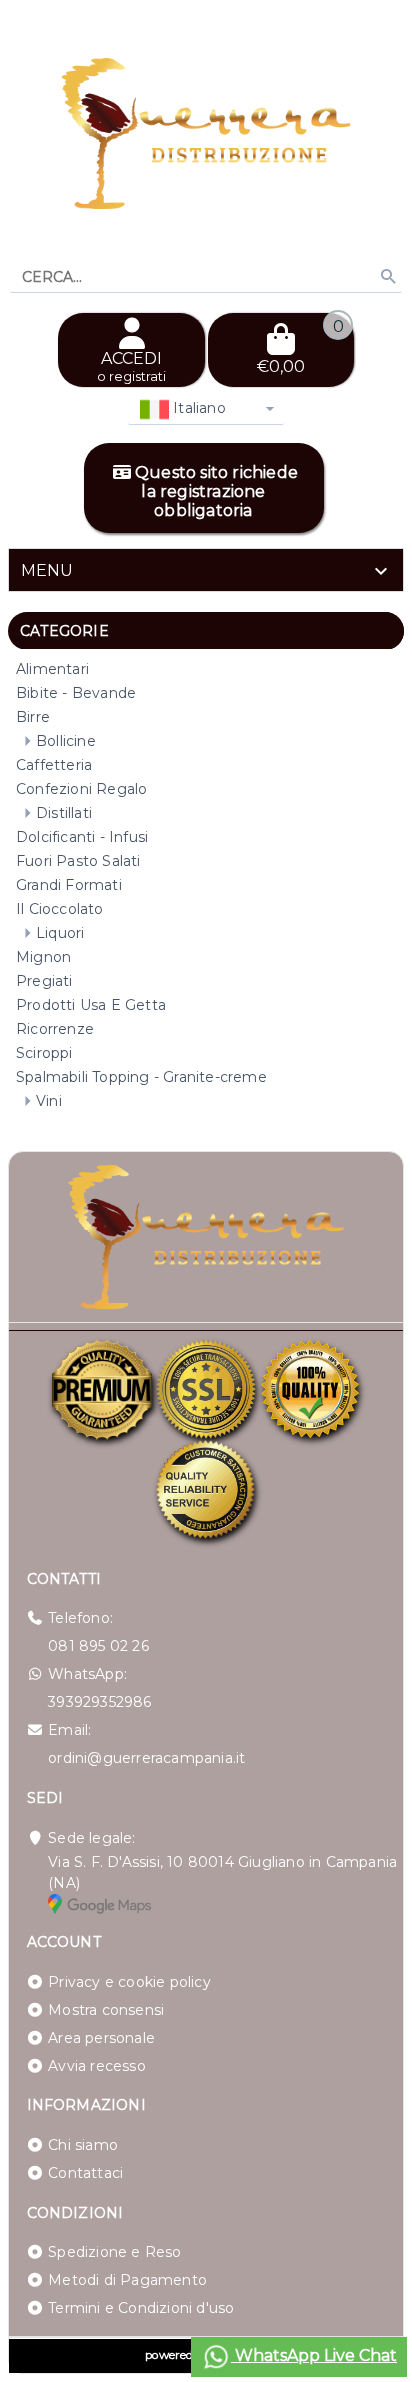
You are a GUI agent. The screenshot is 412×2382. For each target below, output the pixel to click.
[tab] (206, 570)
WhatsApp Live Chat (314, 2355)
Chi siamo (83, 2145)
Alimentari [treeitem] (52, 669)
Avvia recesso (97, 2066)
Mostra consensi (106, 2010)
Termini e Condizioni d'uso (141, 2308)
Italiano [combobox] (197, 408)
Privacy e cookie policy (129, 1982)
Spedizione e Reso (114, 2252)
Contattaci (85, 2173)
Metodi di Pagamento (127, 2280)
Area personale (101, 2038)
